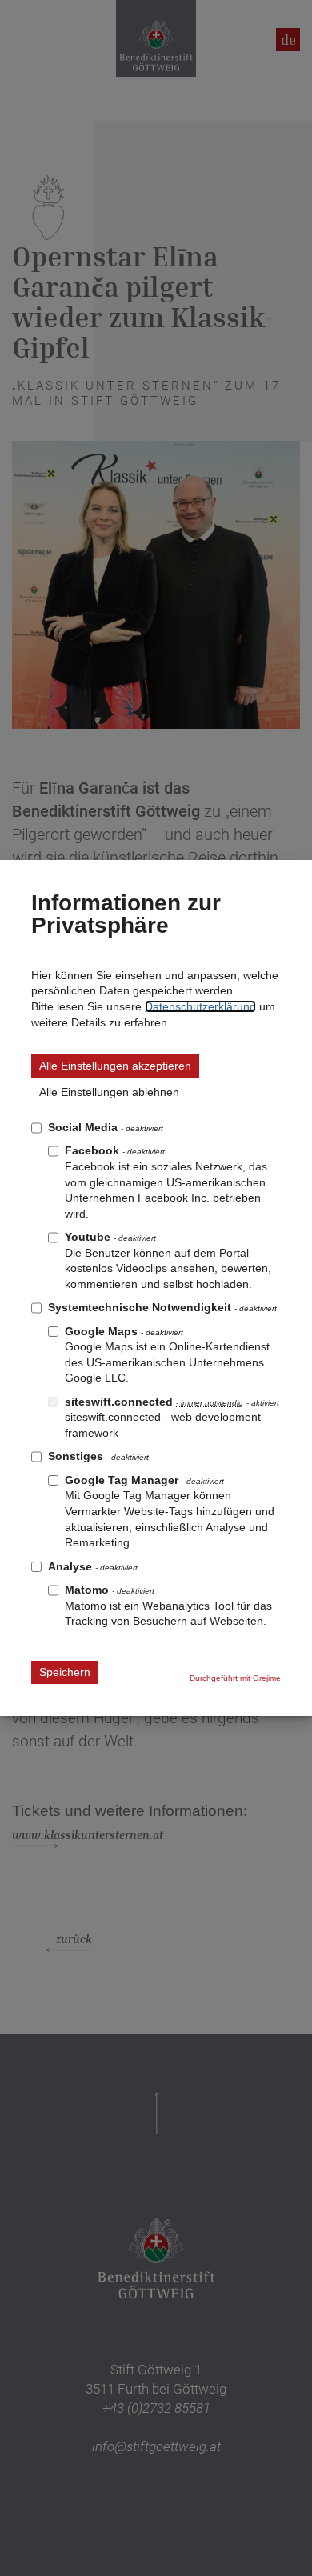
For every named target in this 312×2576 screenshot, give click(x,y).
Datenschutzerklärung (200, 1006)
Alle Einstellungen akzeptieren (115, 1066)
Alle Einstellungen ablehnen (109, 1092)
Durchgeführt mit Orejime (235, 1678)
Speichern (65, 1672)
